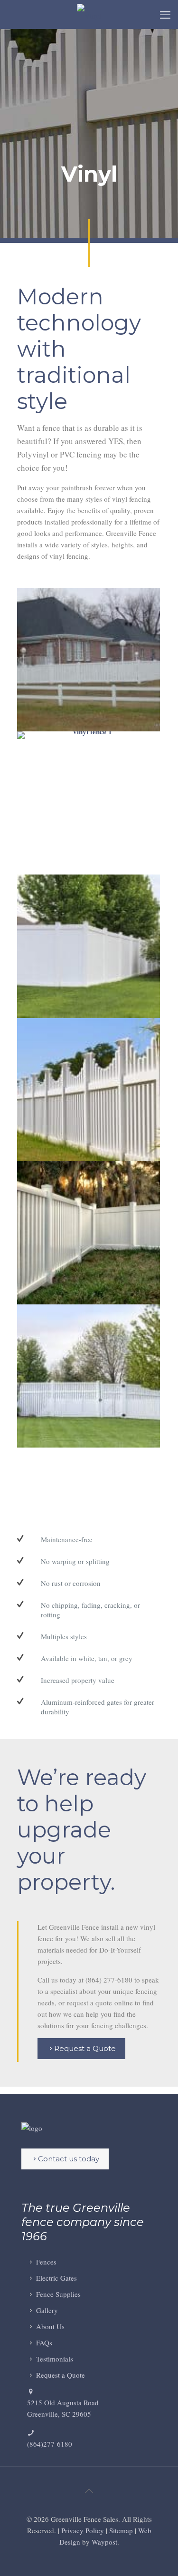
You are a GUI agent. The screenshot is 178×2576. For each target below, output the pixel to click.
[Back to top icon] (89, 2491)
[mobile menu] (165, 14)
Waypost (104, 2542)
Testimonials (55, 2359)
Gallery (47, 2310)
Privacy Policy (83, 2530)
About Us (50, 2326)
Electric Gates (56, 2278)
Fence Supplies (58, 2294)
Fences (46, 2262)
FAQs (44, 2343)
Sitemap (121, 2530)
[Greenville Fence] (89, 14)
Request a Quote (61, 2375)
